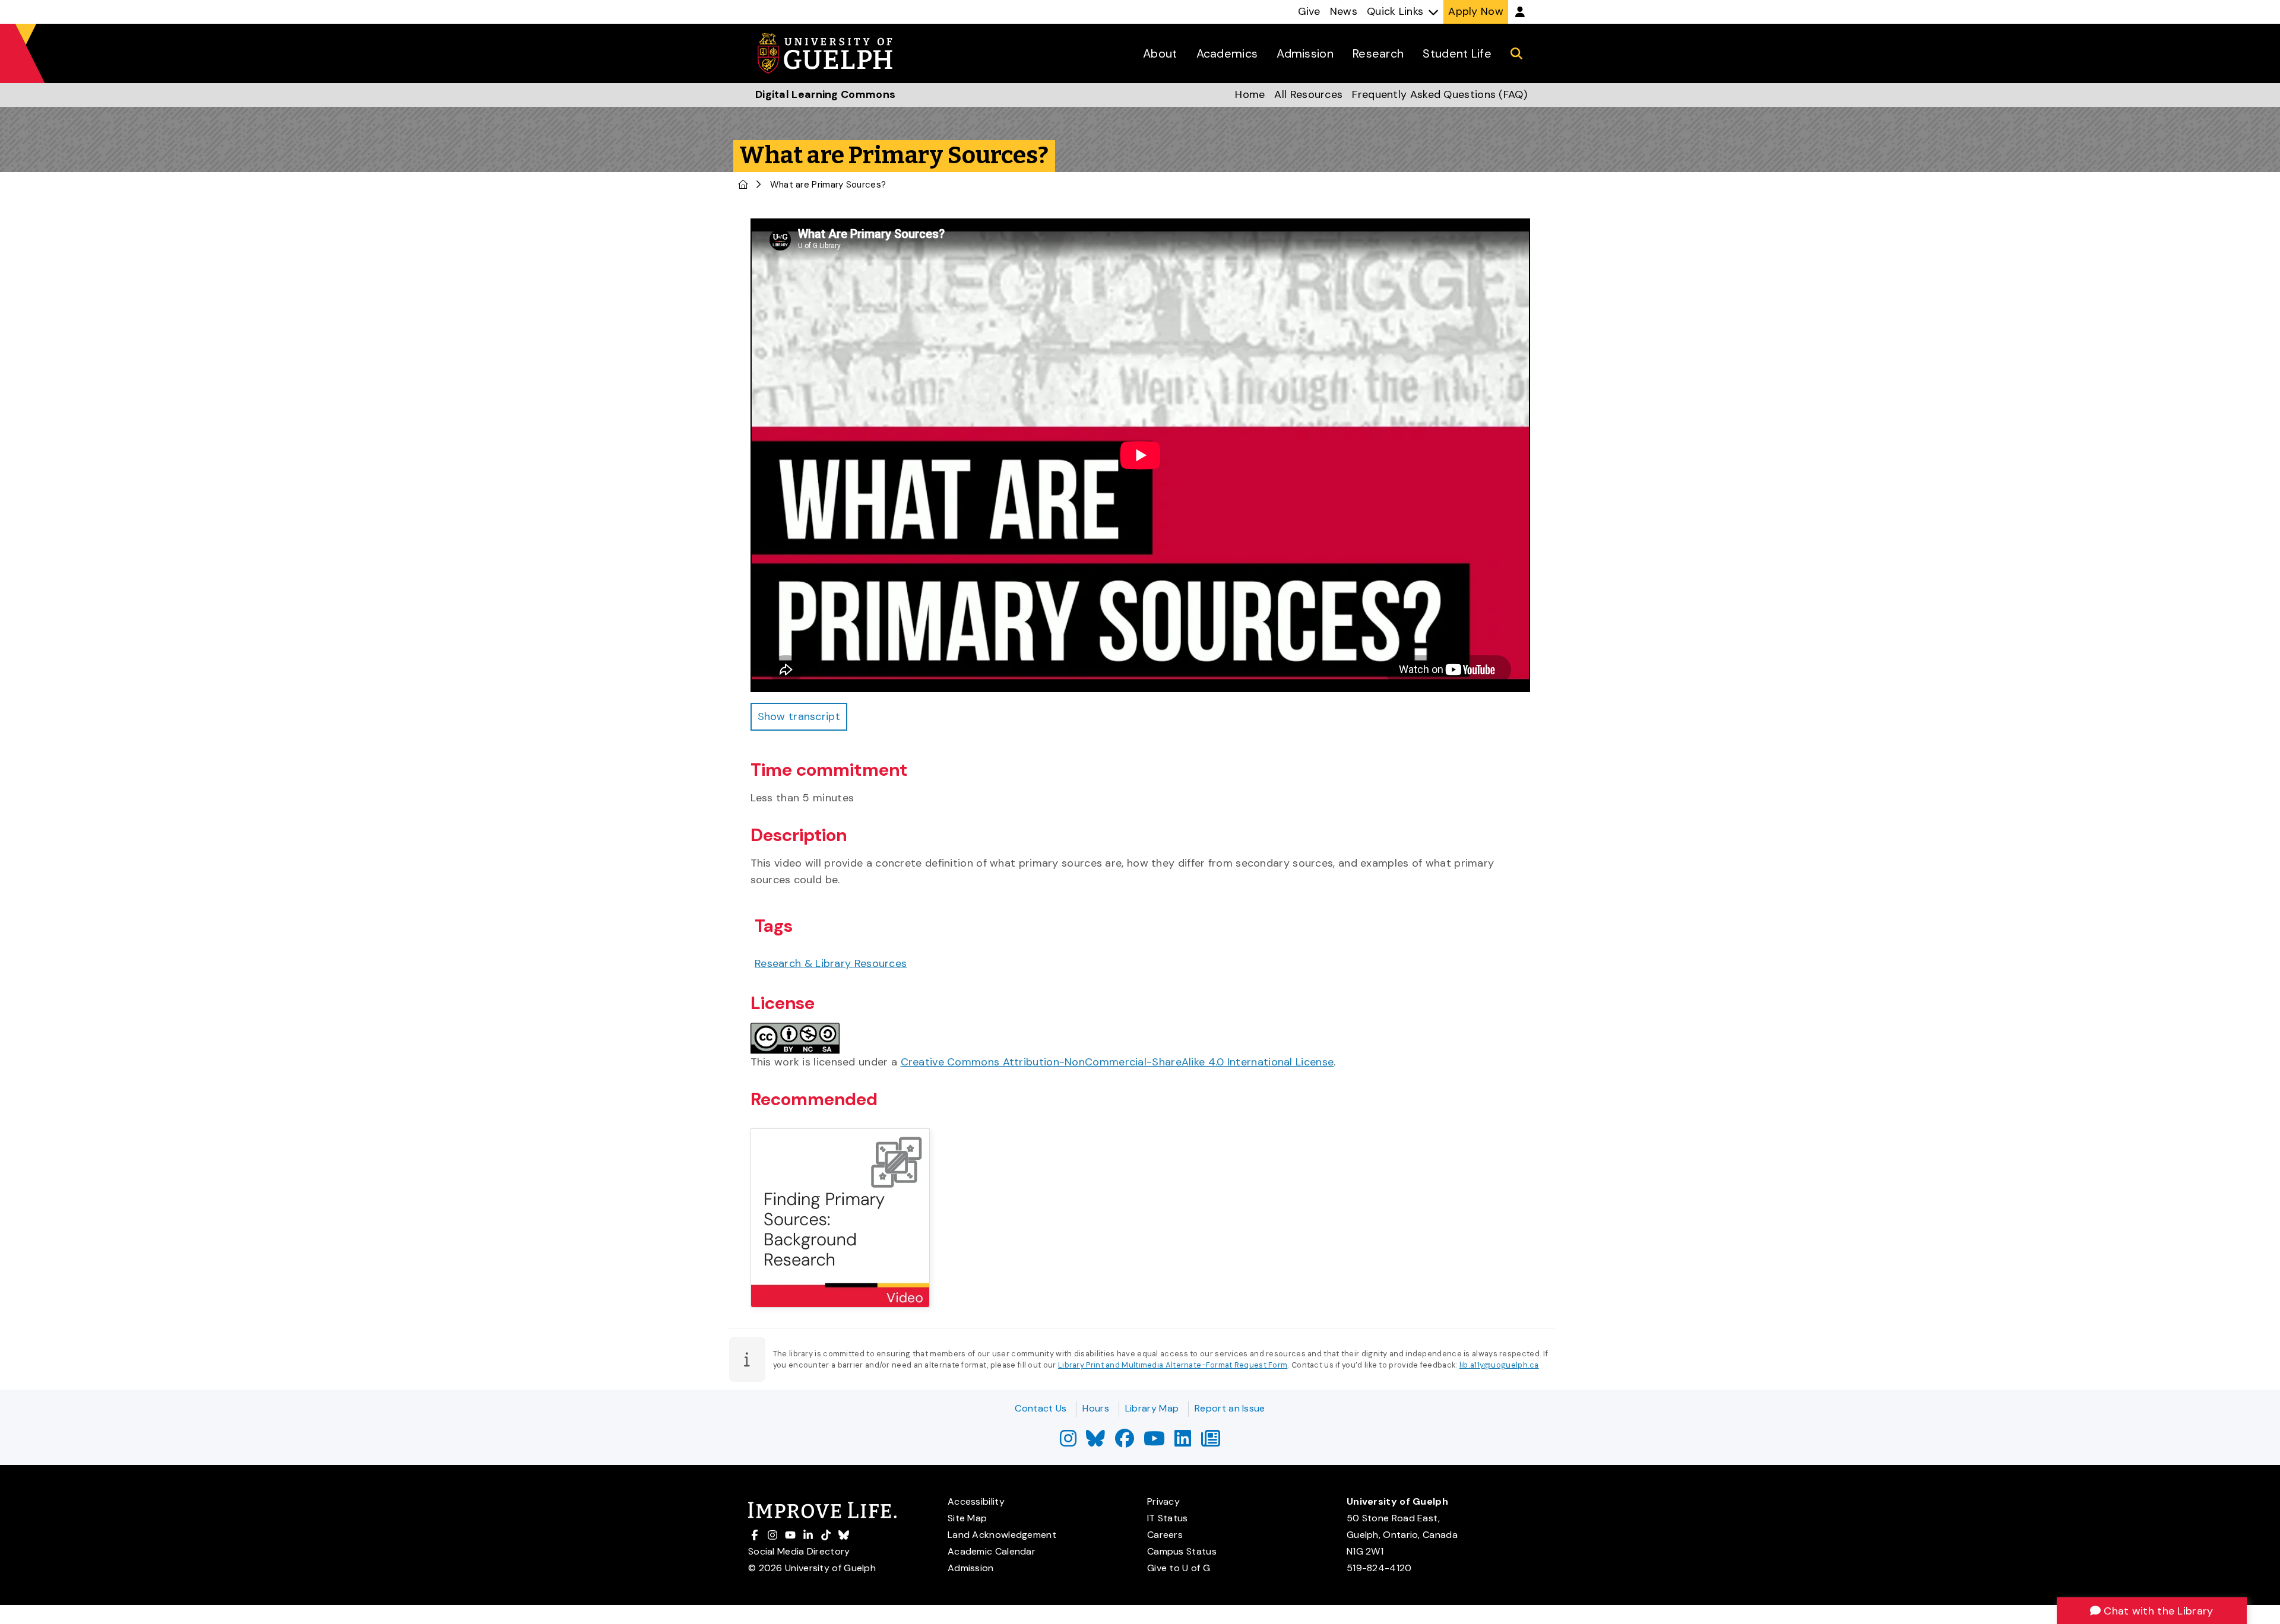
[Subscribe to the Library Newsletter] (1211, 1442)
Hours (1096, 1408)
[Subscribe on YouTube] (1154, 1442)
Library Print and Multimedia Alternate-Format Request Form (1173, 1365)
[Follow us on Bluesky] (1095, 1442)
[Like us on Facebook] (1125, 1442)
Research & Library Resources (831, 963)
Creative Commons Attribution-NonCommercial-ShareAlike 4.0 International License (1117, 1062)
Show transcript (799, 716)
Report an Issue (1230, 1408)
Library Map (1152, 1408)
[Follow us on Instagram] (1068, 1442)
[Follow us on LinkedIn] (1183, 1442)
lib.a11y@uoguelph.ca (1499, 1365)
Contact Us (1041, 1408)
